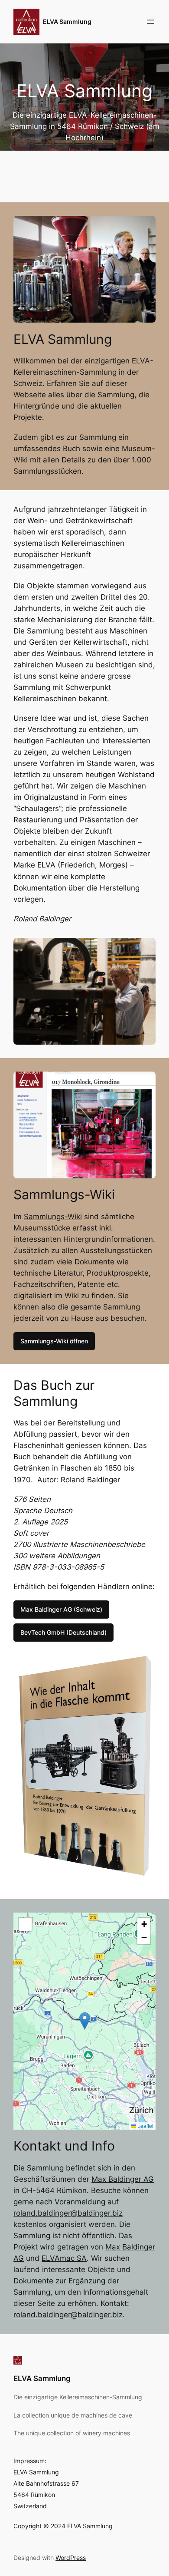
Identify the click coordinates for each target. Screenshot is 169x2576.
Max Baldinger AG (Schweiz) (61, 1609)
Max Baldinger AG (123, 2179)
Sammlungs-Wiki (53, 1217)
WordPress (71, 2558)
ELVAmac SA (64, 2258)
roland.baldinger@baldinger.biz (68, 2213)
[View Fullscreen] (25, 1924)
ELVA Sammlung (67, 21)
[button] (85, 2021)
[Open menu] (150, 22)
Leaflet (145, 2126)
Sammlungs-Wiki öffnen (54, 1341)
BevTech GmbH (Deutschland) (63, 1632)
